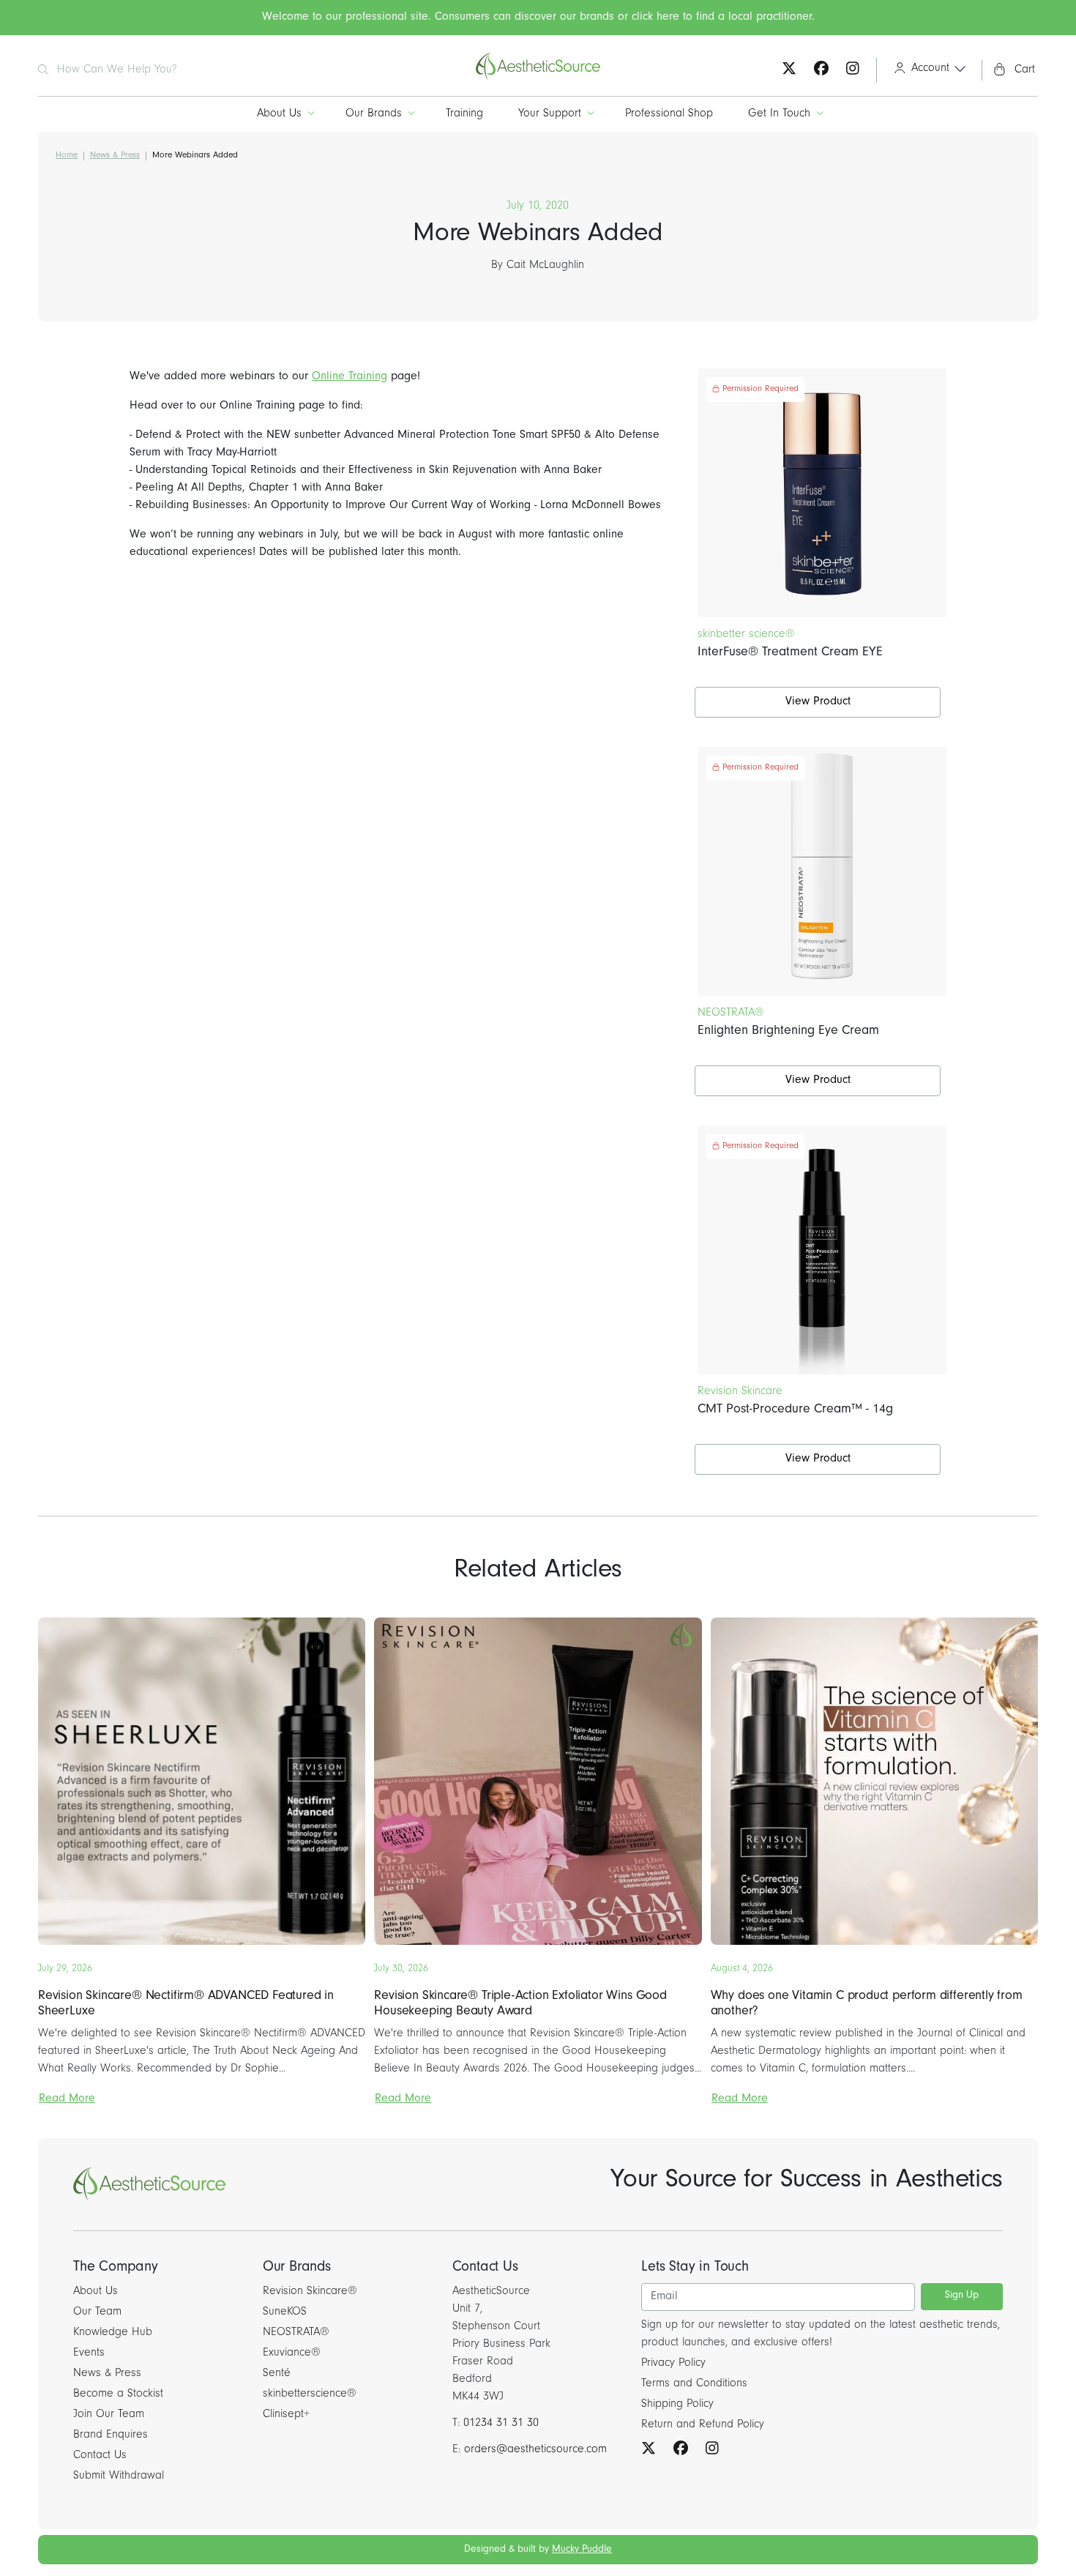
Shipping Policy (677, 2405)
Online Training (350, 377)
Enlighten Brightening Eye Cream (788, 1032)
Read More (67, 2099)
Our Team (97, 2312)
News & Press (115, 156)
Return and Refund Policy (703, 2425)
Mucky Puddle (582, 2550)
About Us (279, 114)
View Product (818, 702)
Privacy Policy (673, 2364)
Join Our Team (109, 2415)
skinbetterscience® (310, 2394)
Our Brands (374, 114)
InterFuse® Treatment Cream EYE (790, 653)
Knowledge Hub (113, 2333)
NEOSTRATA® (296, 2333)
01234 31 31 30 (501, 2424)
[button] (925, 70)
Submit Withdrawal (119, 2476)
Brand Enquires (111, 2435)
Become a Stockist (118, 2394)
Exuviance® (292, 2353)
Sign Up (962, 2296)
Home (67, 156)
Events (89, 2353)
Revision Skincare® (310, 2292)
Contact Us (100, 2456)
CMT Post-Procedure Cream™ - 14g (795, 1410)
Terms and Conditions (694, 2384)
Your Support (550, 114)
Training (464, 114)
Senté (277, 2374)
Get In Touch (779, 114)
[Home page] (538, 78)
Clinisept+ (286, 2415)
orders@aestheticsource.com (535, 2450)
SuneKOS (285, 2312)
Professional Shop (669, 114)
